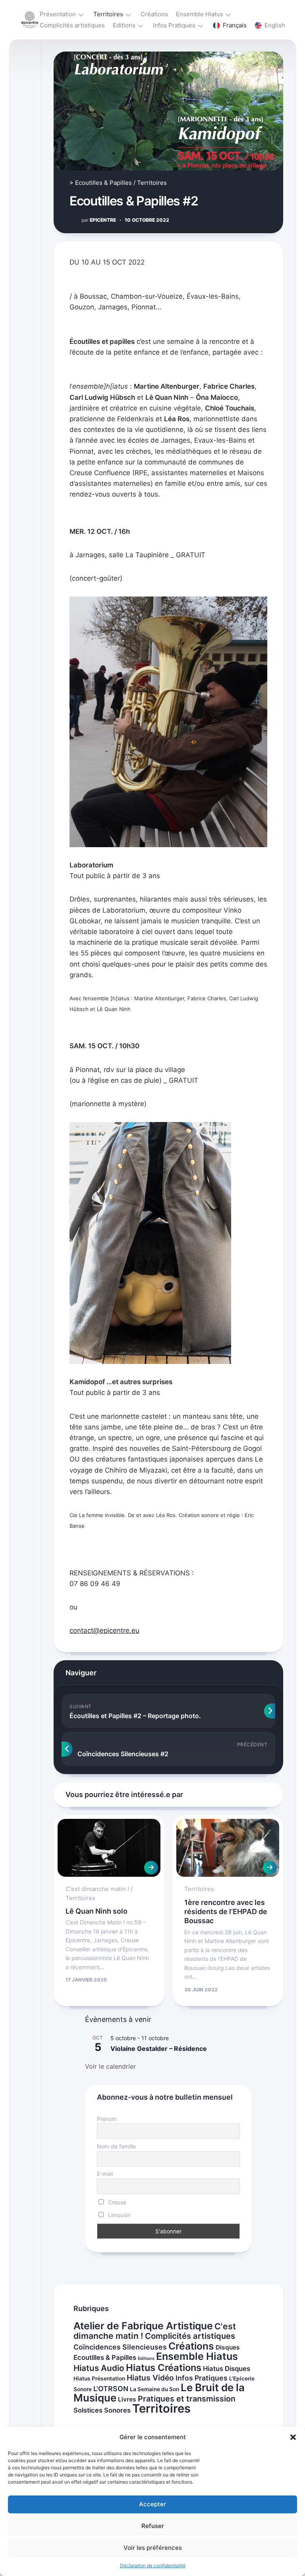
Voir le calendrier (110, 2066)
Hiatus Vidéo (150, 2378)
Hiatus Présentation (99, 2378)
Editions (124, 25)
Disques (228, 2347)
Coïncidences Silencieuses (120, 2347)
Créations (154, 14)
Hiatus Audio (99, 2368)
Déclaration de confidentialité (153, 2565)
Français (235, 25)
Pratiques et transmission (187, 2399)
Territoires (108, 14)
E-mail (105, 2174)
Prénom (107, 2119)
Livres (127, 2399)
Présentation (58, 14)
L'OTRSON (111, 2389)
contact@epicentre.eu (104, 1630)
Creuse (116, 2202)
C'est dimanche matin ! (97, 1889)
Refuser (153, 2526)
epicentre (99, 220)
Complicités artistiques (72, 25)
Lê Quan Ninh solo (97, 1911)
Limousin (119, 2215)
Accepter (152, 2504)
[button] (293, 2437)
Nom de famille (116, 2146)
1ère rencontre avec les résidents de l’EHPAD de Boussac (226, 1912)
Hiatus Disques (227, 2369)
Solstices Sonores (102, 2410)
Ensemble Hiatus (200, 14)
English (275, 25)
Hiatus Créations (164, 2368)
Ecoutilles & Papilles (103, 183)
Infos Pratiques (174, 25)
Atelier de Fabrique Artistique (143, 2326)
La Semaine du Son (154, 2389)
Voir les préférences (153, 2548)
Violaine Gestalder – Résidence (159, 2049)
